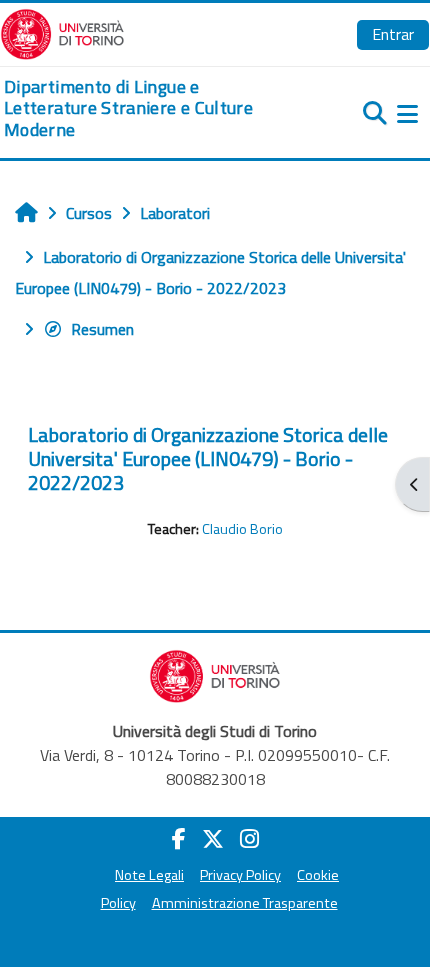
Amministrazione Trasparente (245, 903)
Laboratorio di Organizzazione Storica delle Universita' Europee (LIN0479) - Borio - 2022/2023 (208, 458)
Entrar (393, 34)
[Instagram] (249, 839)
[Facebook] (179, 839)
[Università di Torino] (62, 32)
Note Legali (149, 875)
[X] (213, 839)
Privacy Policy (240, 875)
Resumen (102, 329)
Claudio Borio (242, 529)
